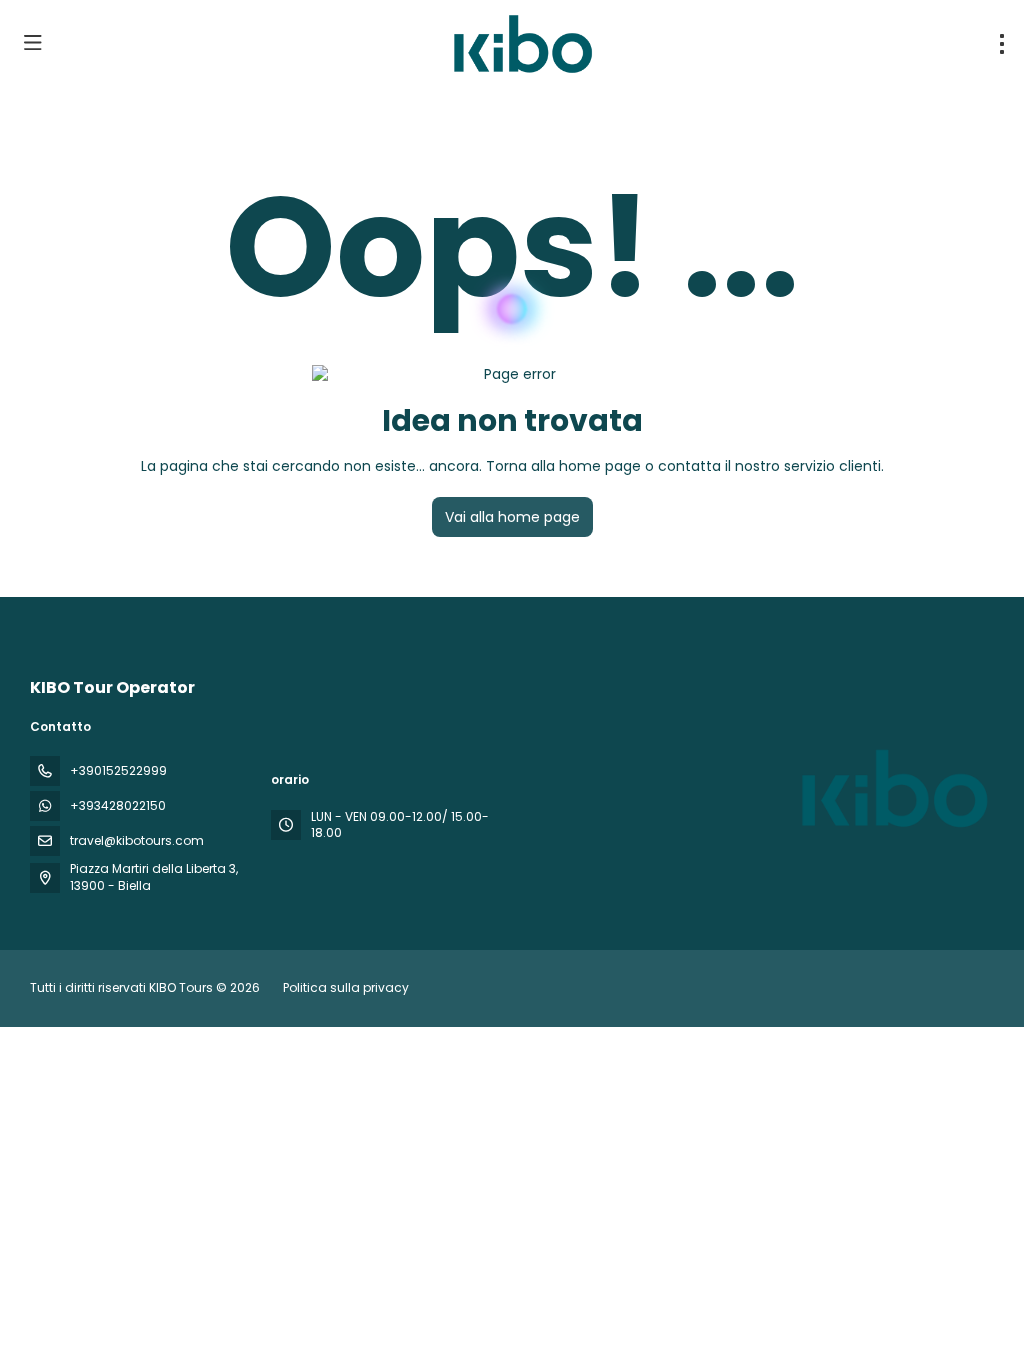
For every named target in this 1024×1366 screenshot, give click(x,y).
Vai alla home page (512, 517)
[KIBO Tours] (892, 788)
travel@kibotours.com (137, 840)
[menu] (1002, 44)
